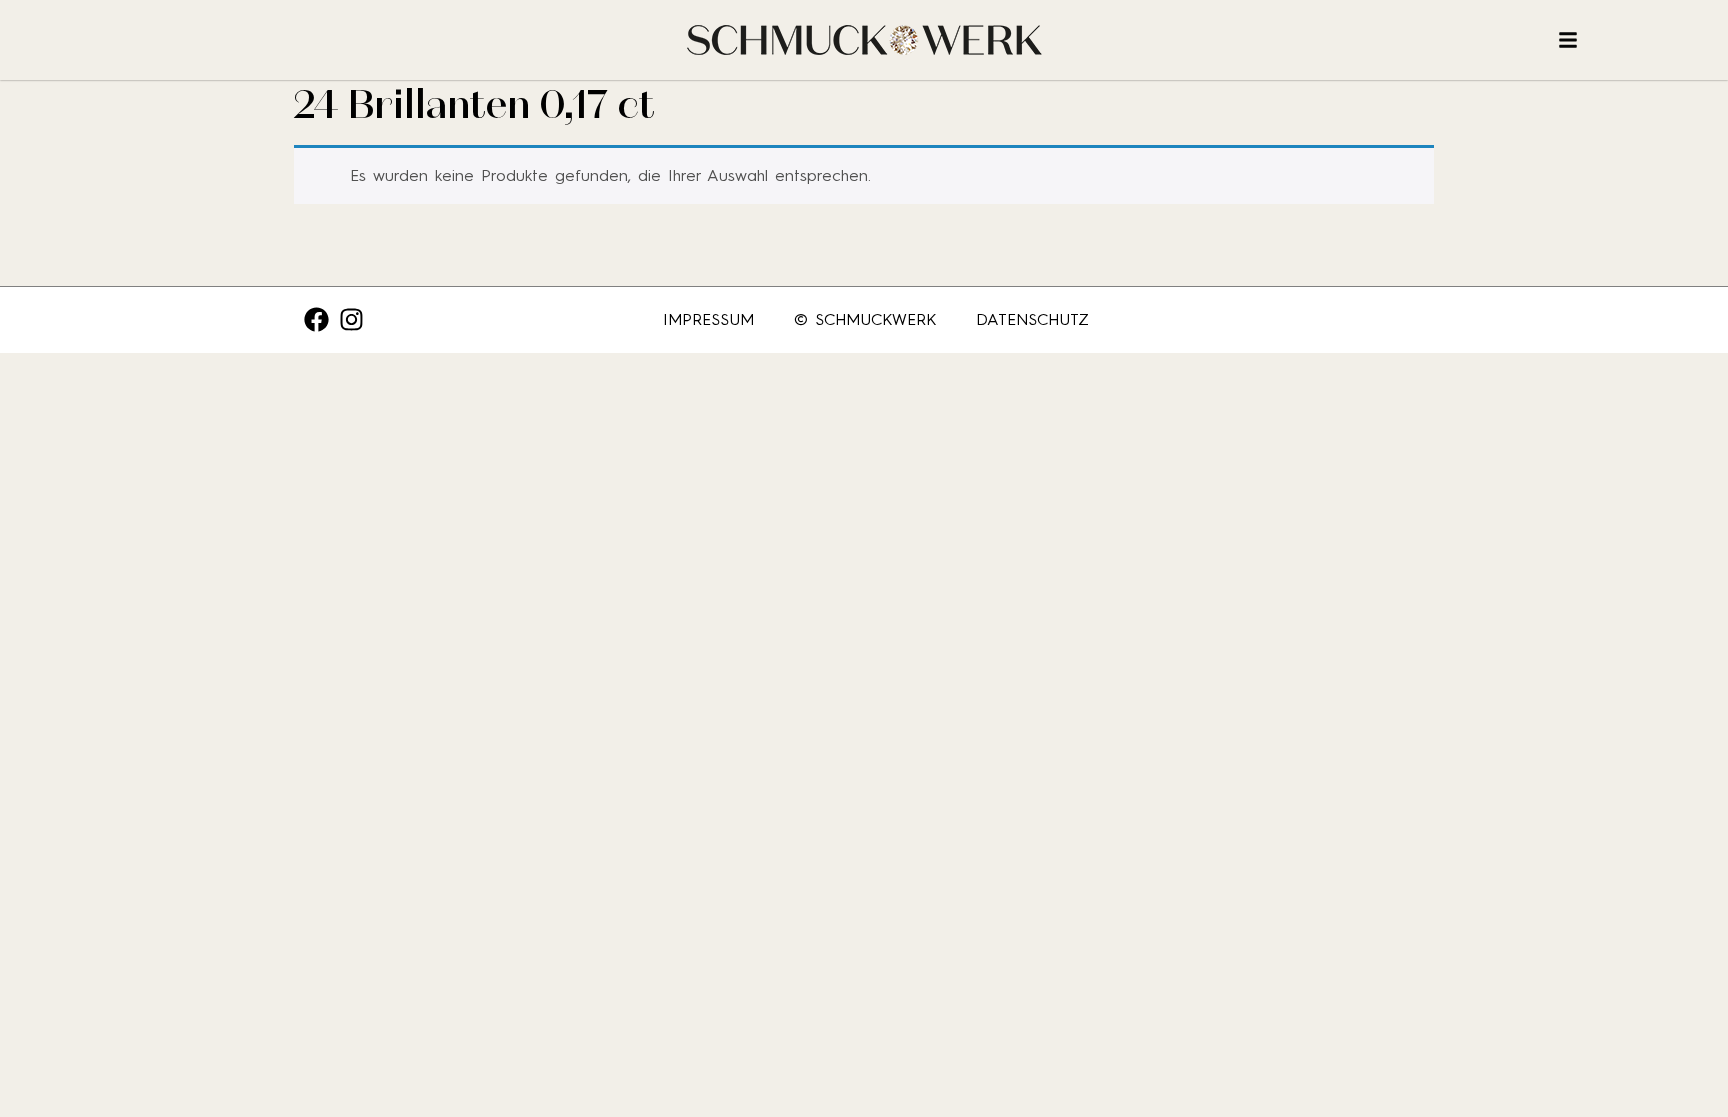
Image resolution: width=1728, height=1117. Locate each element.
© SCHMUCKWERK (865, 319)
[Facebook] (316, 319)
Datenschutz (1032, 319)
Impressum (708, 319)
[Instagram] (351, 319)
